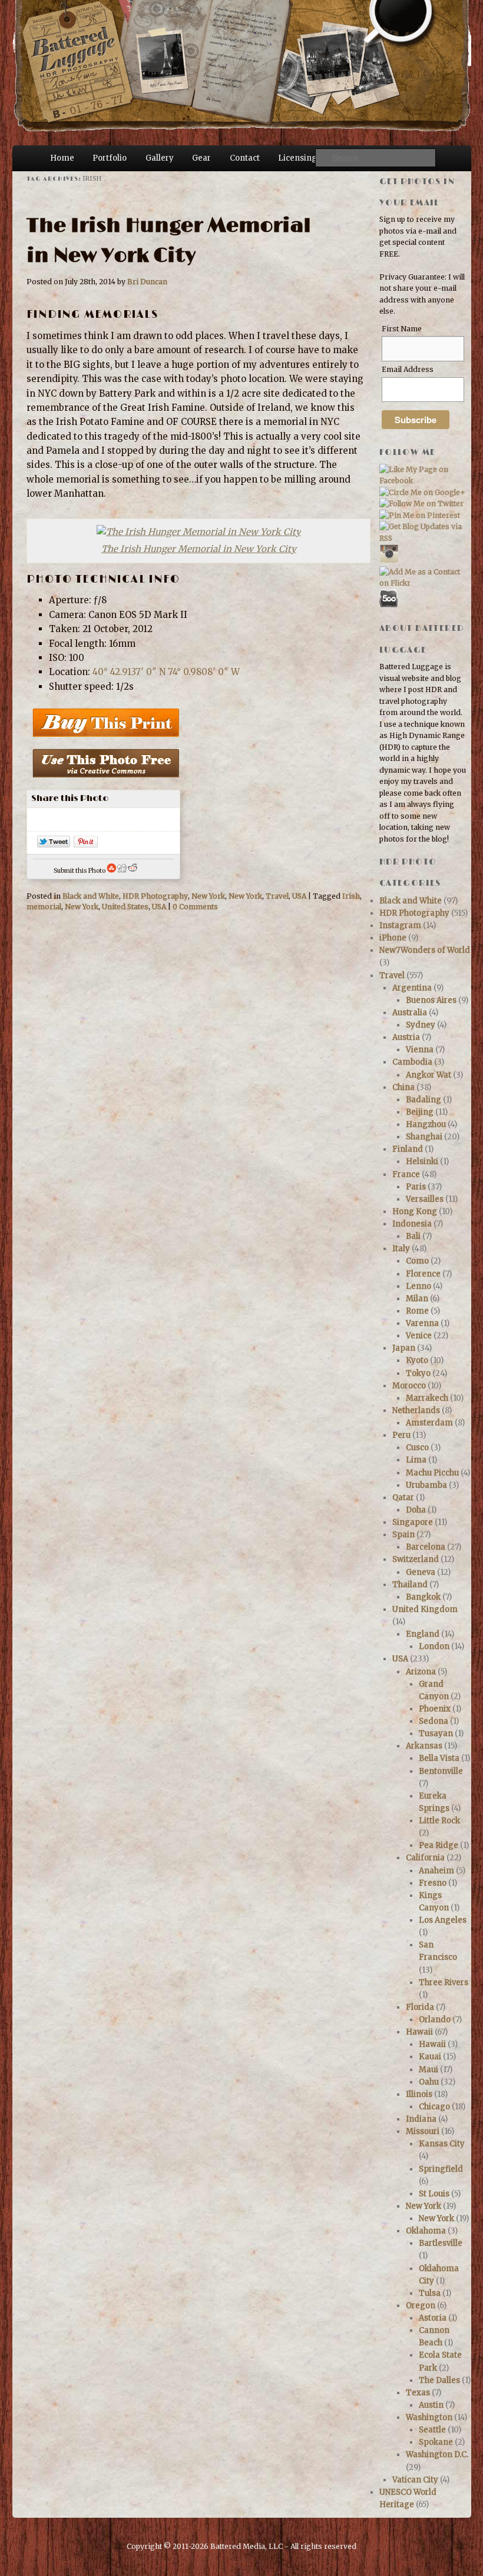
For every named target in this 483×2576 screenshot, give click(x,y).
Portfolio (110, 158)
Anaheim (436, 1871)
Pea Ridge (439, 1845)
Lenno (419, 1286)
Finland (408, 1149)
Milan (417, 1299)
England (423, 1634)
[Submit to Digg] (122, 871)
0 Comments (195, 907)
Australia (410, 1013)
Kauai (430, 2057)
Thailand (410, 1585)
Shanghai (424, 1137)
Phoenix (435, 1709)
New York (208, 896)
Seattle (432, 2430)
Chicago (434, 2107)
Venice (419, 1336)
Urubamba (426, 1485)
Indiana (421, 2119)
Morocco (409, 1386)
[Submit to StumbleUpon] (111, 871)
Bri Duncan (147, 282)
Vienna (420, 1050)
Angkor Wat (429, 1075)
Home (62, 158)
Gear (201, 158)
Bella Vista (439, 1758)
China (403, 1087)
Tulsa (430, 2293)
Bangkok (423, 1597)
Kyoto (417, 1360)
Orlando (435, 2020)
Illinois (419, 2094)
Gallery (160, 158)
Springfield (441, 2169)
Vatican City (415, 2480)
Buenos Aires (431, 1000)
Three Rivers (444, 1982)
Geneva (421, 1572)
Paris (416, 1187)
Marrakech (427, 1398)
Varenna (422, 1323)
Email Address (408, 369)
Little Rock (439, 1821)
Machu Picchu (432, 1473)
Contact (245, 158)
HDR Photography (155, 896)
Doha (416, 1510)
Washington (429, 2417)
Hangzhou (426, 1124)
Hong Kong (415, 1211)
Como (417, 1261)
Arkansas (424, 1746)
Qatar (403, 1498)
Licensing (297, 158)
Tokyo (418, 1373)
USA (299, 896)
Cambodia (412, 1062)
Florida (420, 2007)
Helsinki (422, 1161)
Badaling (424, 1100)
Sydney (421, 1025)
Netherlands (416, 1410)
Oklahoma (426, 2231)
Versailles (425, 1199)
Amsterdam (429, 1423)
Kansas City (442, 2144)
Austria (406, 1037)
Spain (403, 1535)
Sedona (434, 1721)
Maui (429, 2070)
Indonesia (412, 1224)
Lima (416, 1460)
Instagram (400, 925)
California (425, 1858)
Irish (351, 896)
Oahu (429, 2082)
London (434, 1646)
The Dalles (439, 2380)
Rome (417, 1311)
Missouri (423, 2131)
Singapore (413, 1522)
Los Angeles (443, 1920)
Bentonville (441, 1771)
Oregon (421, 2306)
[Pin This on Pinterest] (86, 844)
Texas (418, 2393)
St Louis (434, 2194)
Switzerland (416, 1559)
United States (125, 907)
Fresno (433, 1883)
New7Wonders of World (425, 950)
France (406, 1174)
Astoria (433, 2318)
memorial (44, 907)
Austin (431, 2405)
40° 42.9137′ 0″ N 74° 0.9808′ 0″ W (166, 672)
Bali (413, 1236)
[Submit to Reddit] (133, 871)
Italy (401, 1249)
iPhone (393, 938)
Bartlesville (441, 2243)
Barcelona (426, 1547)
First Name (402, 329)
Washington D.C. (437, 2454)
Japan (404, 1348)
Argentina (412, 988)
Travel (277, 896)
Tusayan (436, 1734)
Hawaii (419, 2032)
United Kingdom (425, 1609)
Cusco (417, 1447)
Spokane (436, 2442)
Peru (401, 1435)
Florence (423, 1274)
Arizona (421, 1672)
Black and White (91, 896)
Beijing (420, 1112)
